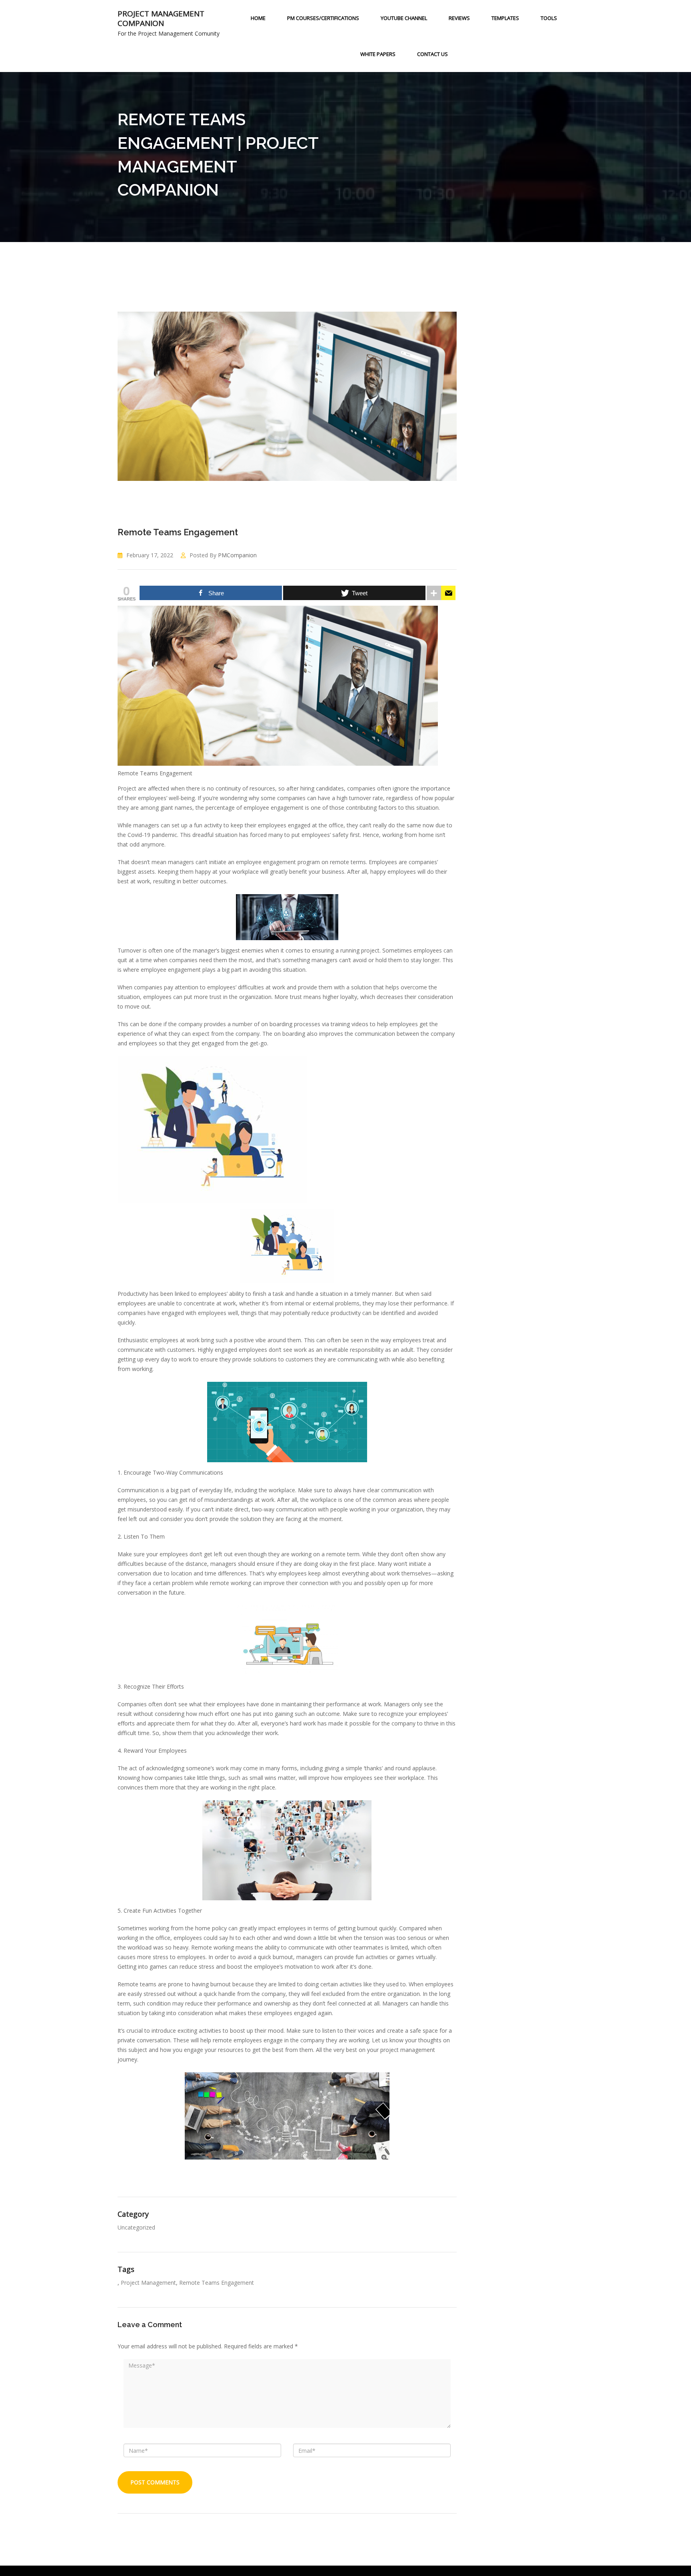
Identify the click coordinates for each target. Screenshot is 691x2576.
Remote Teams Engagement (178, 532)
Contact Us (432, 54)
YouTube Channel (404, 18)
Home (258, 18)
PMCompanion (237, 555)
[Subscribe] (448, 593)
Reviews (459, 18)
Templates (505, 18)
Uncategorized (136, 2227)
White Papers (378, 54)
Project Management (148, 2283)
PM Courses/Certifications (323, 18)
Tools (549, 18)
